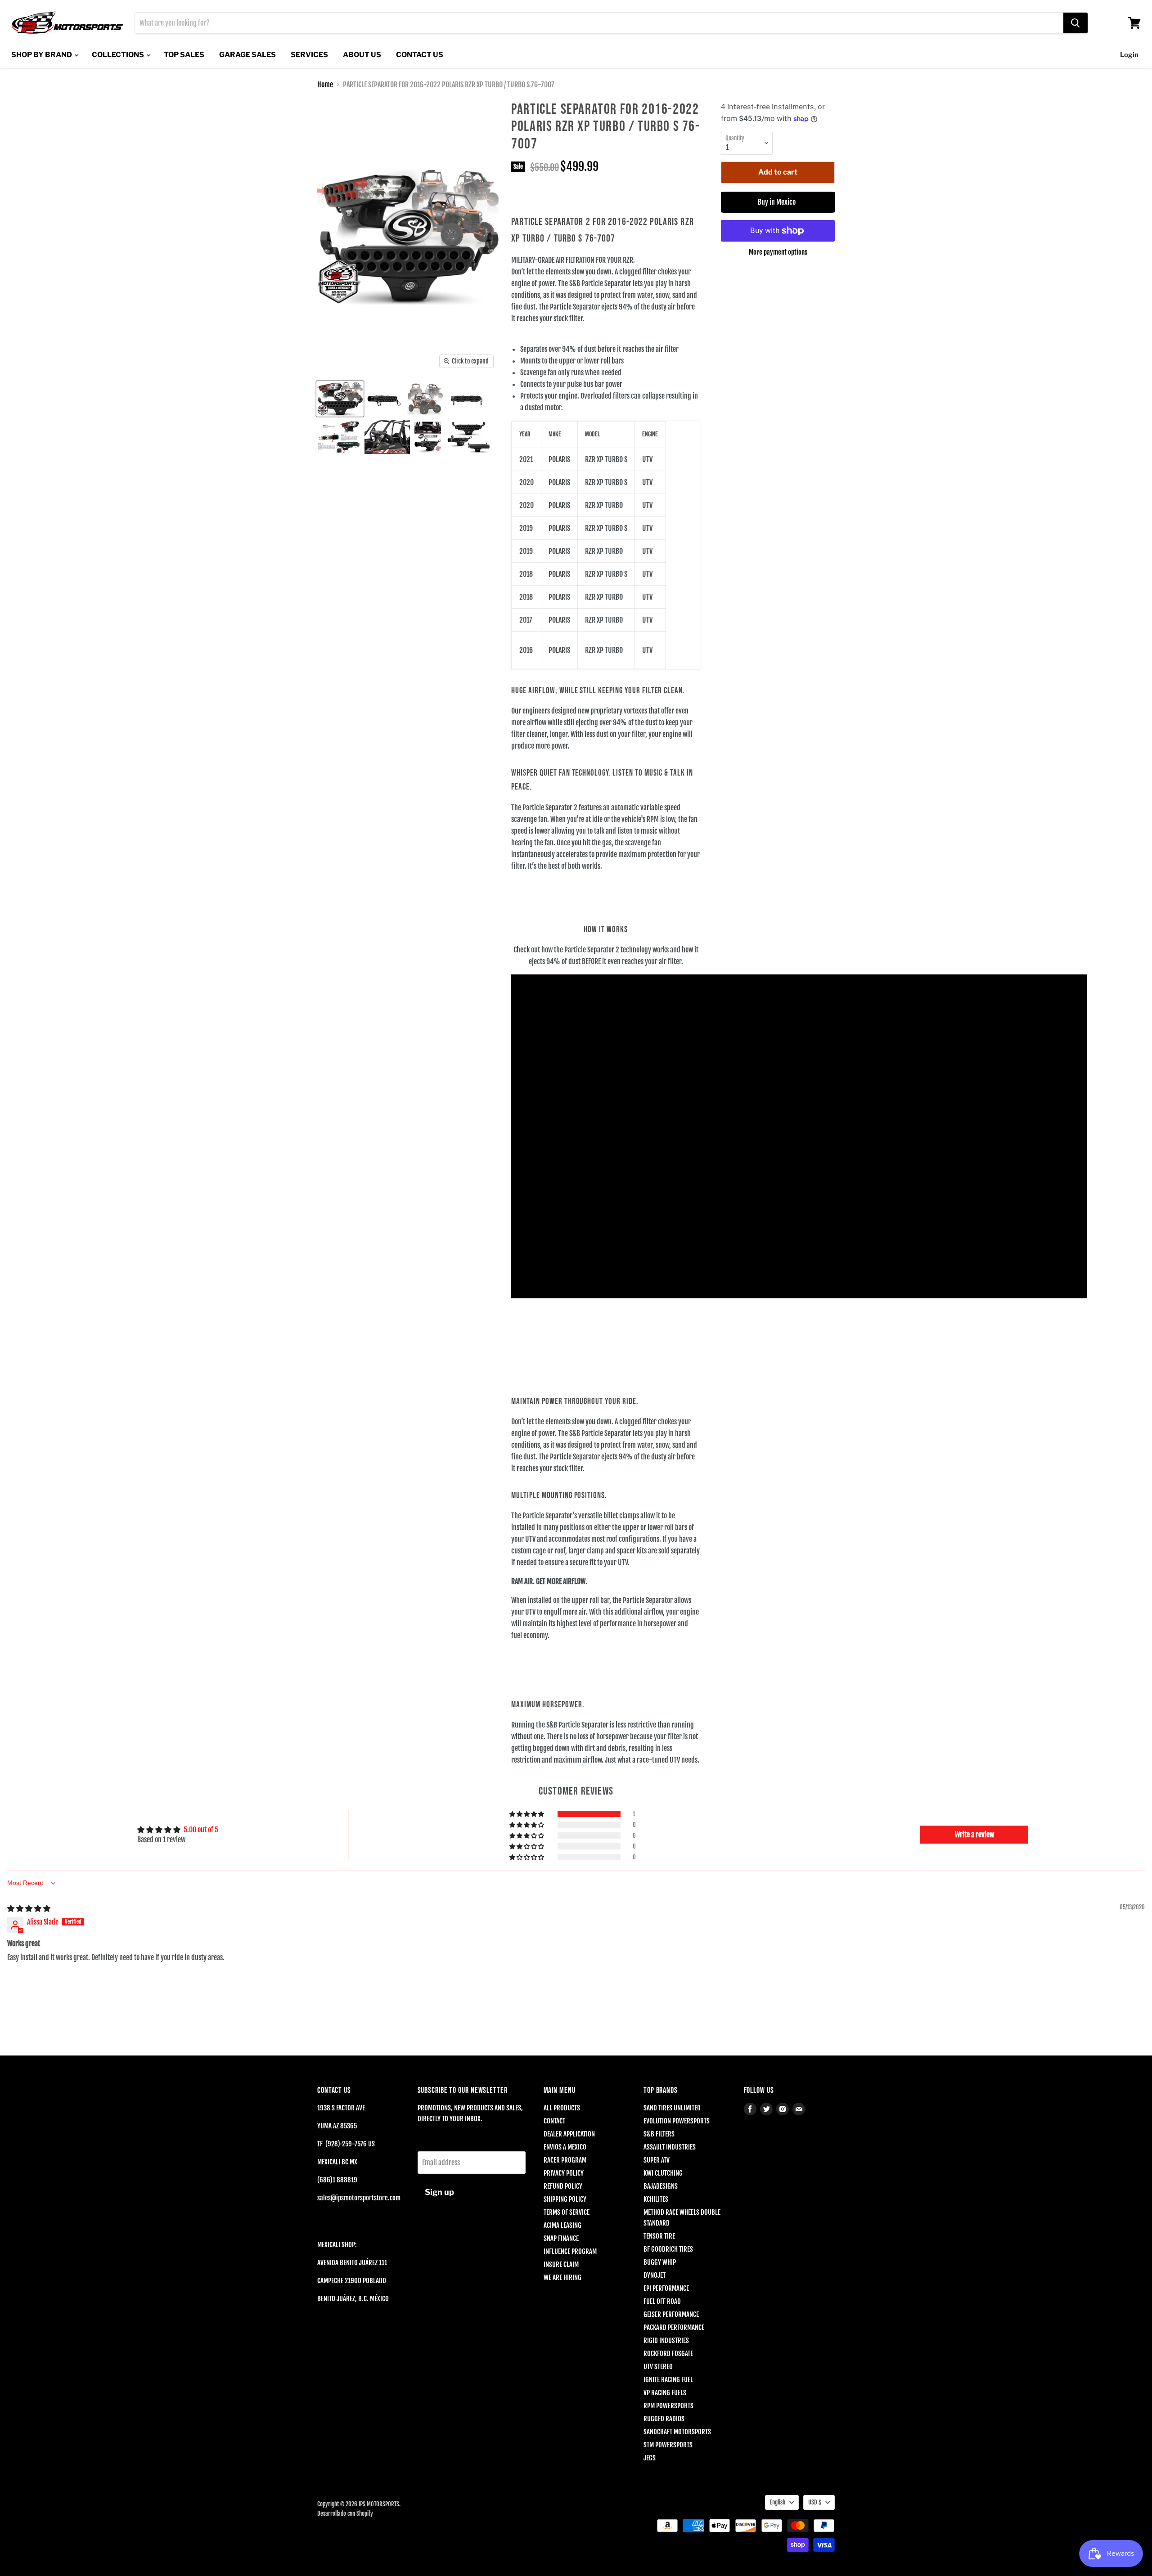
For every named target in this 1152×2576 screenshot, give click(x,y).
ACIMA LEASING (562, 2225)
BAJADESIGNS (661, 2186)
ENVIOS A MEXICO (565, 2147)
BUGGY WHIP (660, 2262)
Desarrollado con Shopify (345, 2513)
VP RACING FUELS (665, 2393)
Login (1129, 55)
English (778, 2502)
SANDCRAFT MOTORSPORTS (677, 2432)
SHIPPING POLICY (565, 2199)
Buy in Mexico (778, 202)
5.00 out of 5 (201, 1830)
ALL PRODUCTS (562, 2108)
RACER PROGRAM (565, 2160)
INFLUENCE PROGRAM (570, 2251)
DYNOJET (655, 2275)
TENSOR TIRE (659, 2236)
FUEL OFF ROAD (662, 2301)
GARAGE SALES (247, 55)
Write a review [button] (974, 1835)
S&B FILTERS (659, 2134)
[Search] (1075, 23)
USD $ (815, 2502)
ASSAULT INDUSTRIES (670, 2147)
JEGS (650, 2458)
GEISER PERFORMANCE (671, 2314)
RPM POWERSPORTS (668, 2406)
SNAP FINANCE (561, 2238)
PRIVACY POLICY (564, 2173)
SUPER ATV (657, 2160)
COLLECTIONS (119, 55)
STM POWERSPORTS (668, 2445)
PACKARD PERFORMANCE (674, 2327)
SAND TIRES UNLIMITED (672, 2108)
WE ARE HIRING (562, 2278)
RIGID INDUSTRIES (666, 2340)
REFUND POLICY (563, 2186)
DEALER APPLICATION (569, 2134)
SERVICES (309, 55)
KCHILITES (656, 2199)
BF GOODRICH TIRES (668, 2249)
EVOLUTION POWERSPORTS (677, 2121)
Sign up (439, 2192)
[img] (29, 1908)
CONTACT (554, 2121)
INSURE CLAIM (561, 2264)
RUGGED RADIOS (664, 2419)
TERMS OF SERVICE (567, 2212)
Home (325, 85)
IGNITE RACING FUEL (668, 2380)
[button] (527, 1814)
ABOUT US (362, 55)
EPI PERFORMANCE (666, 2288)
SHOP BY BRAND (42, 55)
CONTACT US (420, 55)
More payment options (778, 252)
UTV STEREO (658, 2367)
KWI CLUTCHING (663, 2173)
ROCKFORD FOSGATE (668, 2354)
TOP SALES (184, 55)
